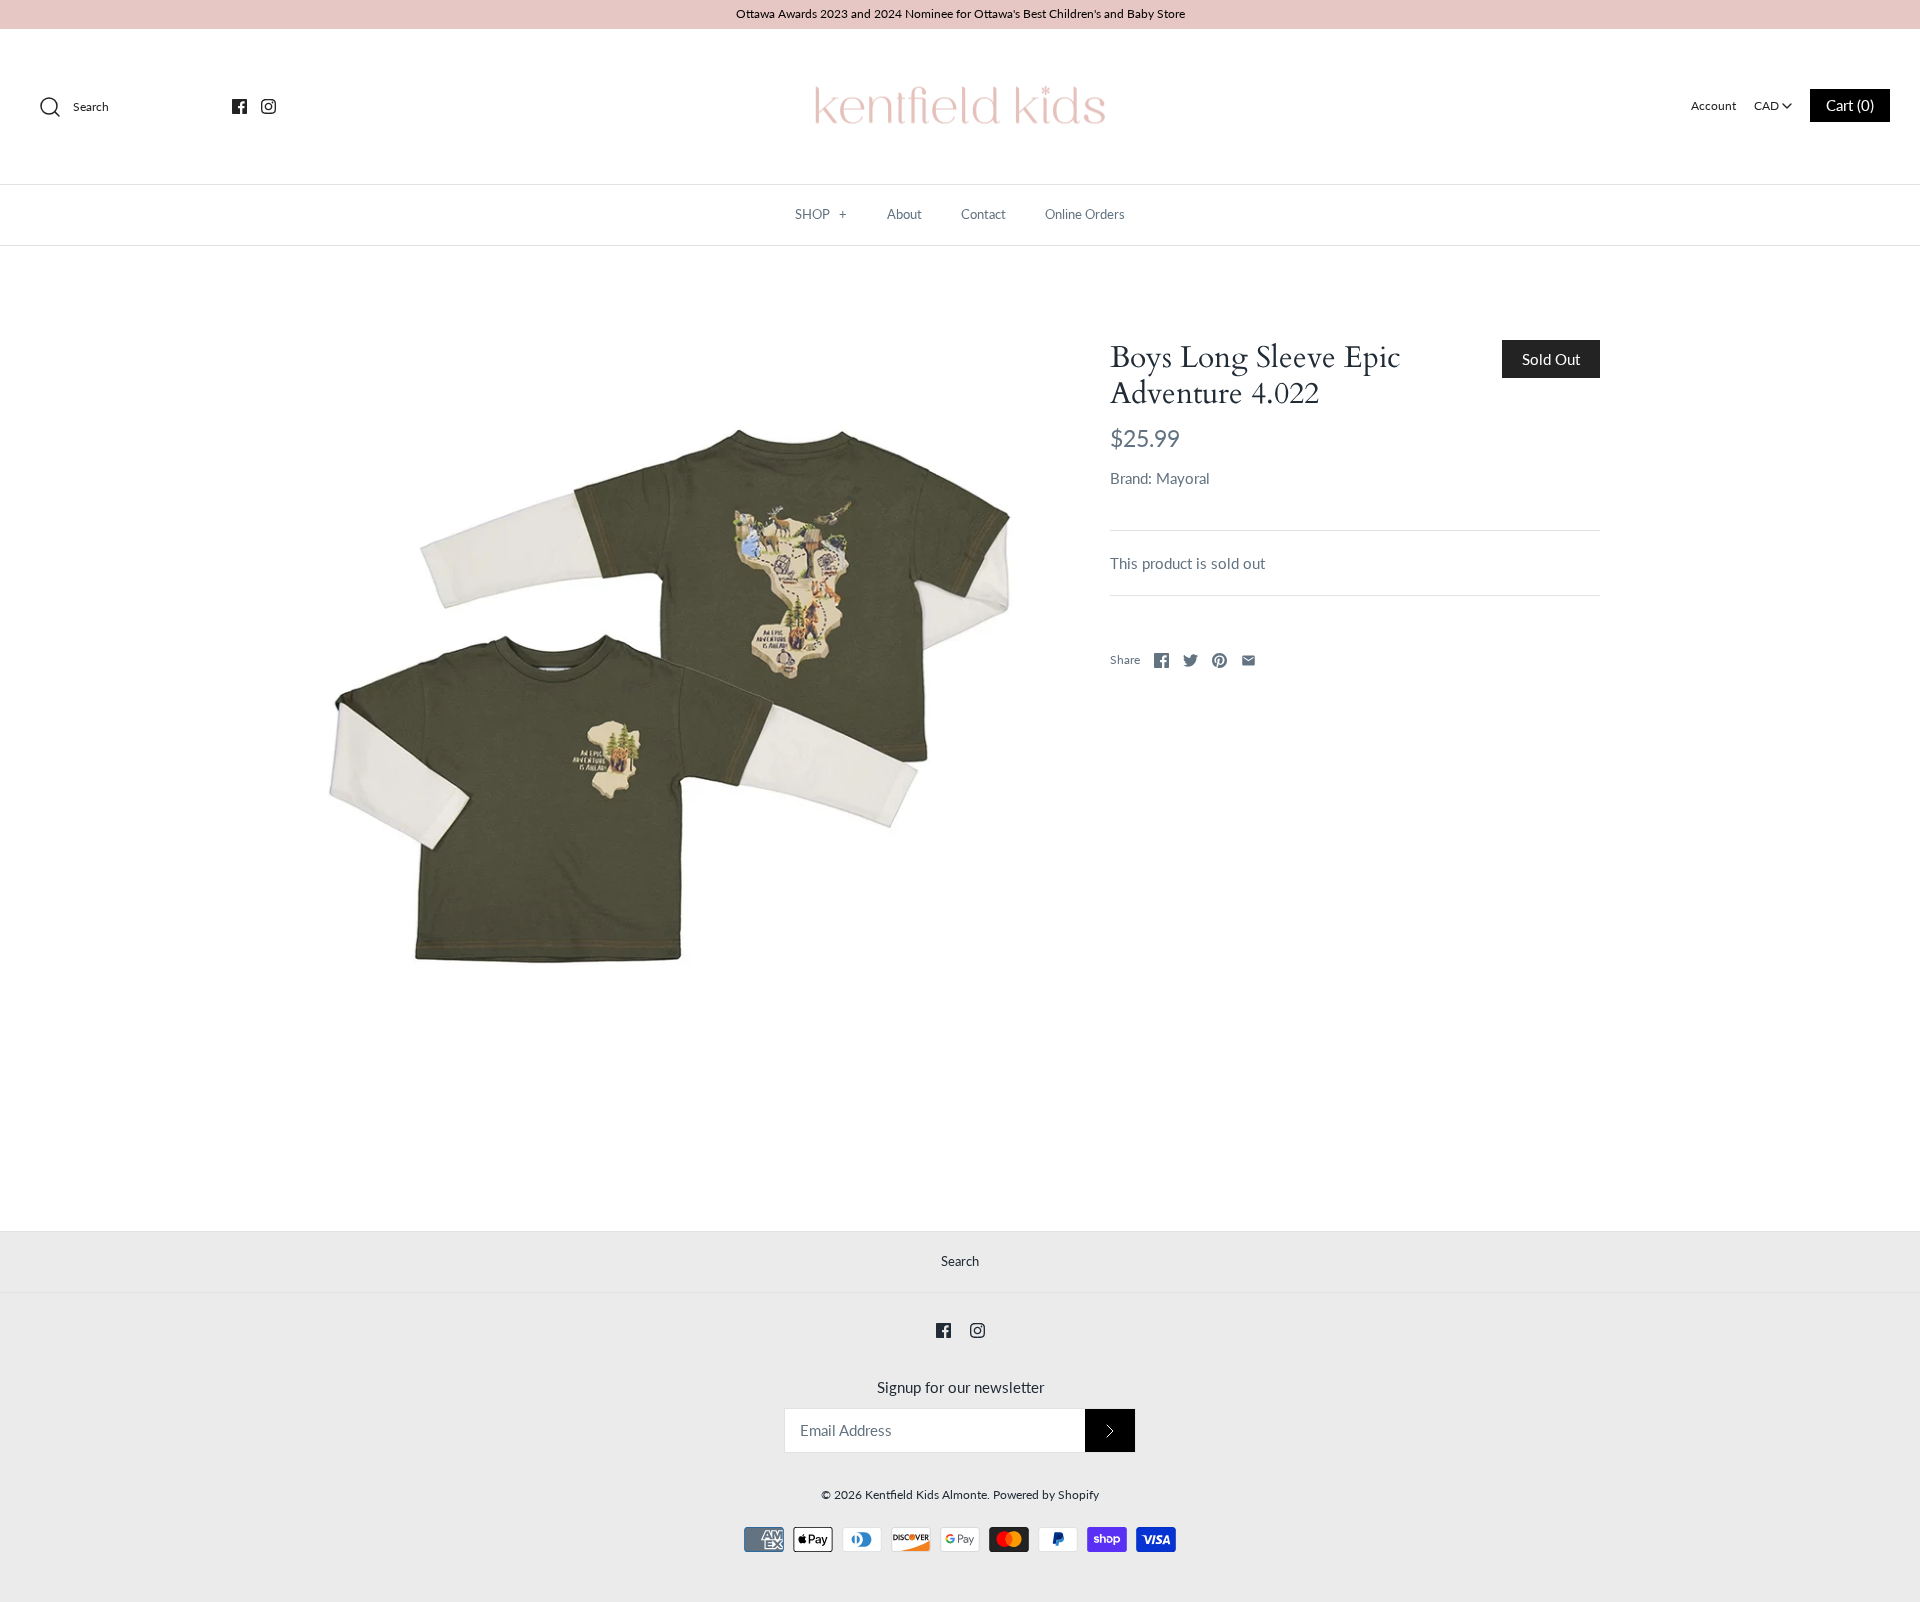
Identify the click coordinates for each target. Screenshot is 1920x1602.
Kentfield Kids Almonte (926, 1494)
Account (1713, 105)
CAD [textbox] (1774, 99)
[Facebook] (239, 106)
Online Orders (1085, 214)
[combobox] (1773, 99)
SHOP (821, 214)
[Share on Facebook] (1161, 660)
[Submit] (1110, 1430)
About (904, 214)
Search (960, 1261)
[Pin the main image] (1219, 660)
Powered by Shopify (1046, 1494)
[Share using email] (1248, 660)
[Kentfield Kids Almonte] (960, 61)
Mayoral (1183, 478)
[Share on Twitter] (1190, 660)
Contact (983, 214)
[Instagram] (268, 106)
